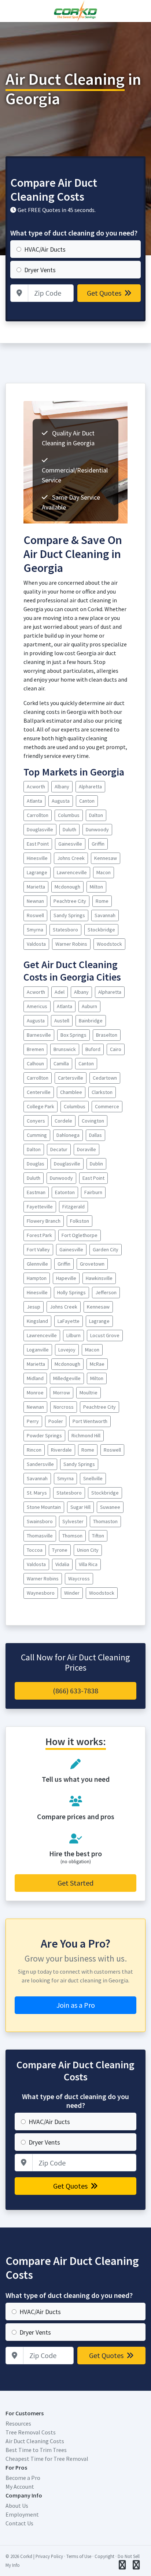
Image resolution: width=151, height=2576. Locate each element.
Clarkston (102, 1092)
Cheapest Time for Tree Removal (47, 2459)
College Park (40, 1106)
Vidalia (62, 1564)
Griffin (98, 844)
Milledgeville (67, 1378)
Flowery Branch (44, 1221)
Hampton (37, 1278)
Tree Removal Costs (31, 2432)
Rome (102, 901)
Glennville (37, 1264)
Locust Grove (105, 1335)
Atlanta (34, 801)
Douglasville (40, 829)
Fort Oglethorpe (80, 1235)
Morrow (62, 1393)
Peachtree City (70, 901)
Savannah (105, 915)
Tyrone (60, 1550)
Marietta (36, 887)
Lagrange (37, 872)
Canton (87, 801)
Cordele (63, 1121)
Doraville (86, 1149)
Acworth (36, 787)
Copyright (104, 2556)
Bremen (35, 1049)
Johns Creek (71, 858)
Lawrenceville (72, 872)
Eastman (36, 1192)
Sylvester (73, 1521)
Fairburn (93, 1192)
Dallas (95, 1135)
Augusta (61, 801)
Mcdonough (67, 887)
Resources (18, 2423)
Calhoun (35, 1063)
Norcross (64, 1407)
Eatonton (65, 1192)
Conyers (36, 1121)
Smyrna (35, 930)
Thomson (72, 1536)
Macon (104, 872)
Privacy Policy (49, 2556)
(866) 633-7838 (75, 1691)
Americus (37, 1006)
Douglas (36, 1164)
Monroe (35, 1393)
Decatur (59, 1149)
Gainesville (70, 844)
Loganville (38, 1350)
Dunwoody (97, 829)
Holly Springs (71, 1292)
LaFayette (69, 1321)
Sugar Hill (80, 1507)
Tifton (98, 1536)
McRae (97, 1364)
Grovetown (92, 1264)
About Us (17, 2506)
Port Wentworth (90, 1421)
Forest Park (39, 1235)
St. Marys (37, 1493)
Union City (88, 1550)
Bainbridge (91, 1021)
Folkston (80, 1221)
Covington (93, 1121)
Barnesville (39, 1035)
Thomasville (40, 1536)
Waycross (79, 1579)
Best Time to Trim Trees (36, 2450)
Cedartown (105, 1078)
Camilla (61, 1063)
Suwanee (110, 1507)
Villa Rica (88, 1564)
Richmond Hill (86, 1435)
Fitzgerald (73, 1207)
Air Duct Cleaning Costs (35, 2441)
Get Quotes (105, 293)
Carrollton (38, 815)
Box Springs (73, 1035)
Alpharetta (90, 787)
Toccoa (35, 1550)
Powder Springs (44, 1435)
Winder (72, 1593)
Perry (33, 1421)
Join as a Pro (76, 2005)
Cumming (37, 1135)
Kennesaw (106, 858)
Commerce (107, 1106)
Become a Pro (23, 2478)
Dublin (96, 1164)
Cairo (116, 1049)
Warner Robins (71, 944)
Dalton (96, 815)
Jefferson (106, 1292)
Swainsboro (40, 1521)
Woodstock (109, 944)
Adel (60, 992)
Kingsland (37, 1321)
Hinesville (37, 858)
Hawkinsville (99, 1278)
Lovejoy (67, 1350)
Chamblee (71, 1092)
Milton (96, 887)
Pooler (56, 1421)
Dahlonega (68, 1135)
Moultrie (89, 1393)
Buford (93, 1049)
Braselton (107, 1035)
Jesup (34, 1307)
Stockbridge (101, 930)
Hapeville (66, 1278)
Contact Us (19, 2523)
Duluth (69, 829)
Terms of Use (79, 2556)
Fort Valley (38, 1249)
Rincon (34, 1450)
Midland (35, 1378)
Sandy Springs (69, 915)
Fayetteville (40, 1207)
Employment (22, 2514)
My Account (20, 2486)
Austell (62, 1021)
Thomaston (105, 1521)
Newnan (35, 901)
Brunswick (65, 1049)
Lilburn (73, 1335)
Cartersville (71, 1078)
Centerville (39, 1092)
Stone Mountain (44, 1507)
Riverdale (61, 1450)
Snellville (93, 1478)
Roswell (35, 915)
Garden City (106, 1249)
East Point (38, 844)
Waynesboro (41, 1593)
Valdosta (36, 944)
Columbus (69, 815)
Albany (62, 787)
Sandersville (40, 1464)
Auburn (89, 1006)
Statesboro (65, 930)
